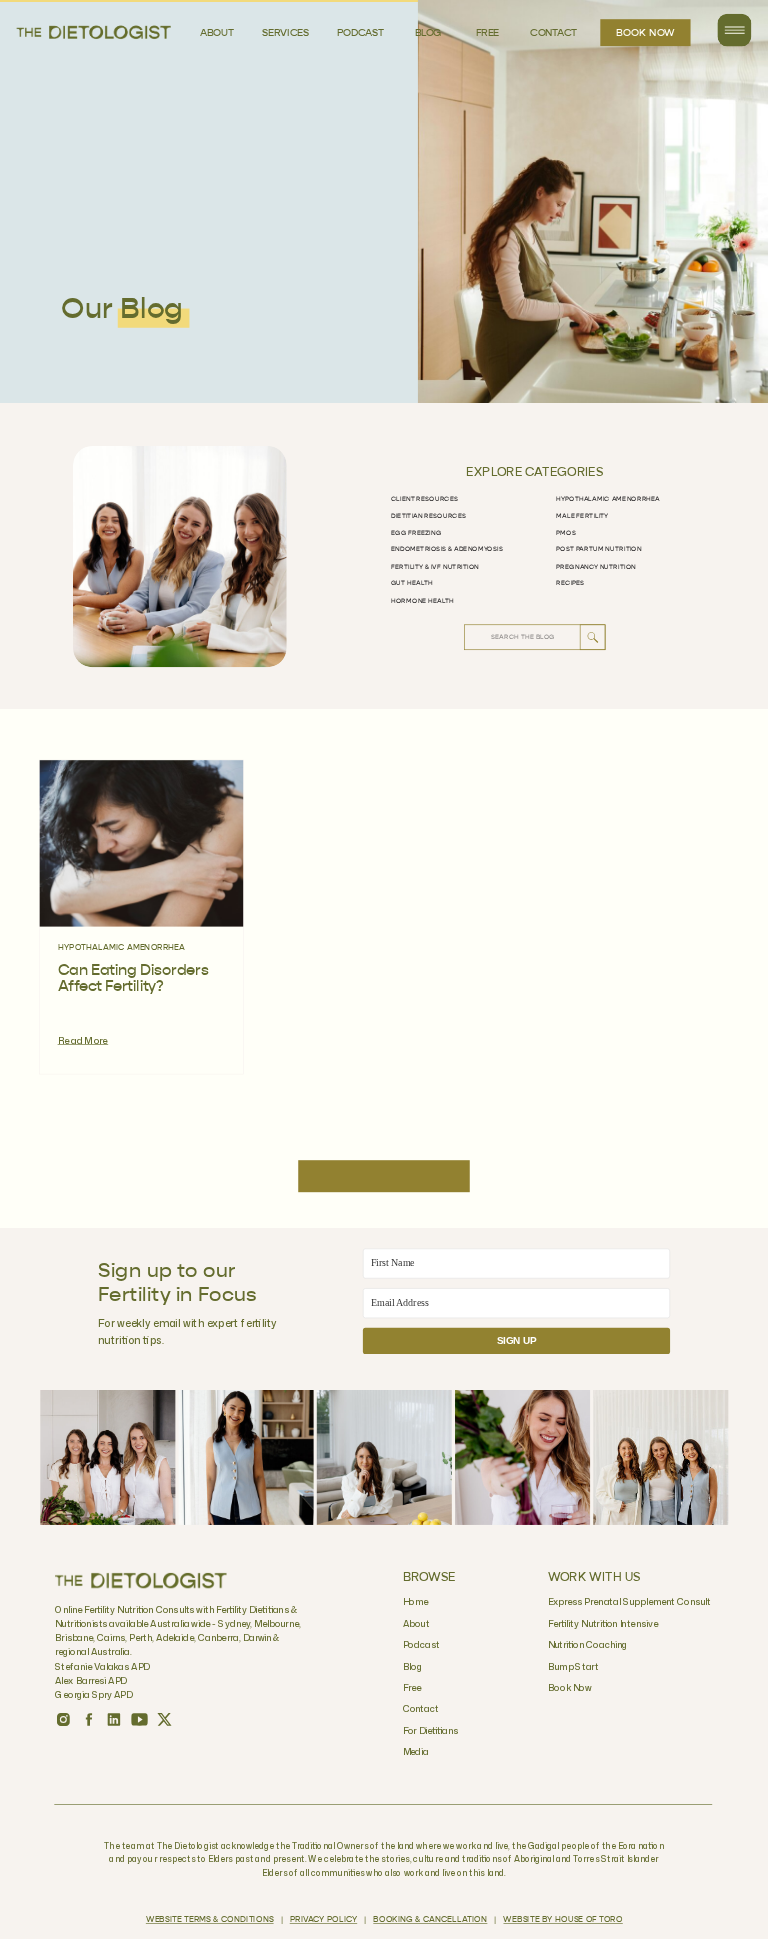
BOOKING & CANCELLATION (430, 1920)
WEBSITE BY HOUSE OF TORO (562, 1920)
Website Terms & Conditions (210, 1920)
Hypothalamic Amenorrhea (122, 948)
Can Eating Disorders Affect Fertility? (133, 979)
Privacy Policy (323, 1920)
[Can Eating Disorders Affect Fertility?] (142, 844)
